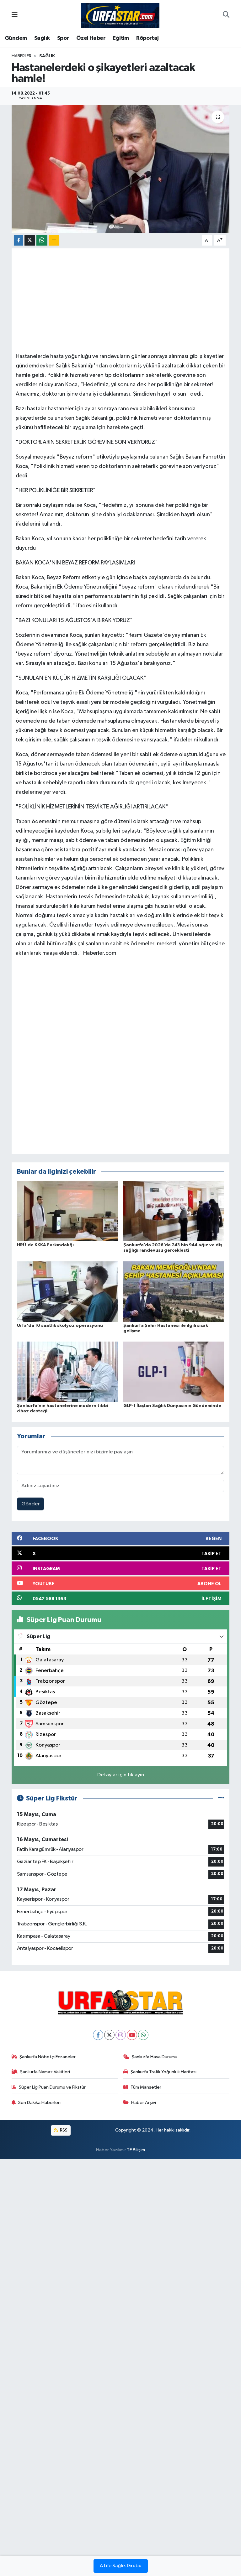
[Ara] (226, 15)
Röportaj (147, 38)
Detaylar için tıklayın (121, 1775)
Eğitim (121, 38)
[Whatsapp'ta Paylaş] (42, 240)
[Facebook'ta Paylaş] (19, 240)
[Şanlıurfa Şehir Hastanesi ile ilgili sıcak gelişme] (174, 1291)
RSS (63, 2130)
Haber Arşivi (144, 2103)
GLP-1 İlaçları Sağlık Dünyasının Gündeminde (172, 1406)
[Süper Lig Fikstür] (221, 1798)
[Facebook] (98, 2035)
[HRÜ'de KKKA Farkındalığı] (67, 1211)
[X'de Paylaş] (30, 240)
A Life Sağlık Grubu (121, 2566)
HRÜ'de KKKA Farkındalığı (45, 1245)
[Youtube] (132, 2035)
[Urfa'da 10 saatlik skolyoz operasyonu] (67, 1291)
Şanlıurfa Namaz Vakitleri (45, 2072)
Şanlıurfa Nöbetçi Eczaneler (48, 2057)
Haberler (21, 56)
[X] (109, 2035)
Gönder (31, 1504)
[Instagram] (121, 2035)
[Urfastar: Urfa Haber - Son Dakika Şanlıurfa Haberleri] (120, 15)
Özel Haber (91, 38)
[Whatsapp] (143, 2035)
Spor (63, 38)
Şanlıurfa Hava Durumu (155, 2057)
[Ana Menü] (15, 15)
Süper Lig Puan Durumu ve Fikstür (52, 2087)
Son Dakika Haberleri (39, 2103)
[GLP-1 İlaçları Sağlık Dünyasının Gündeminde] (174, 1372)
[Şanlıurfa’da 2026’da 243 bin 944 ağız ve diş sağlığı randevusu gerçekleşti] (174, 1211)
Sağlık (42, 38)
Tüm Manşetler (146, 2087)
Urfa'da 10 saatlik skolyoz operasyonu (60, 1326)
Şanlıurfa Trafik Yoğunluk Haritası (163, 2072)
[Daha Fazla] (54, 240)
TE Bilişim (136, 2150)
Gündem (16, 38)
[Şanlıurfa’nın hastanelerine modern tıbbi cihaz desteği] (67, 1372)
